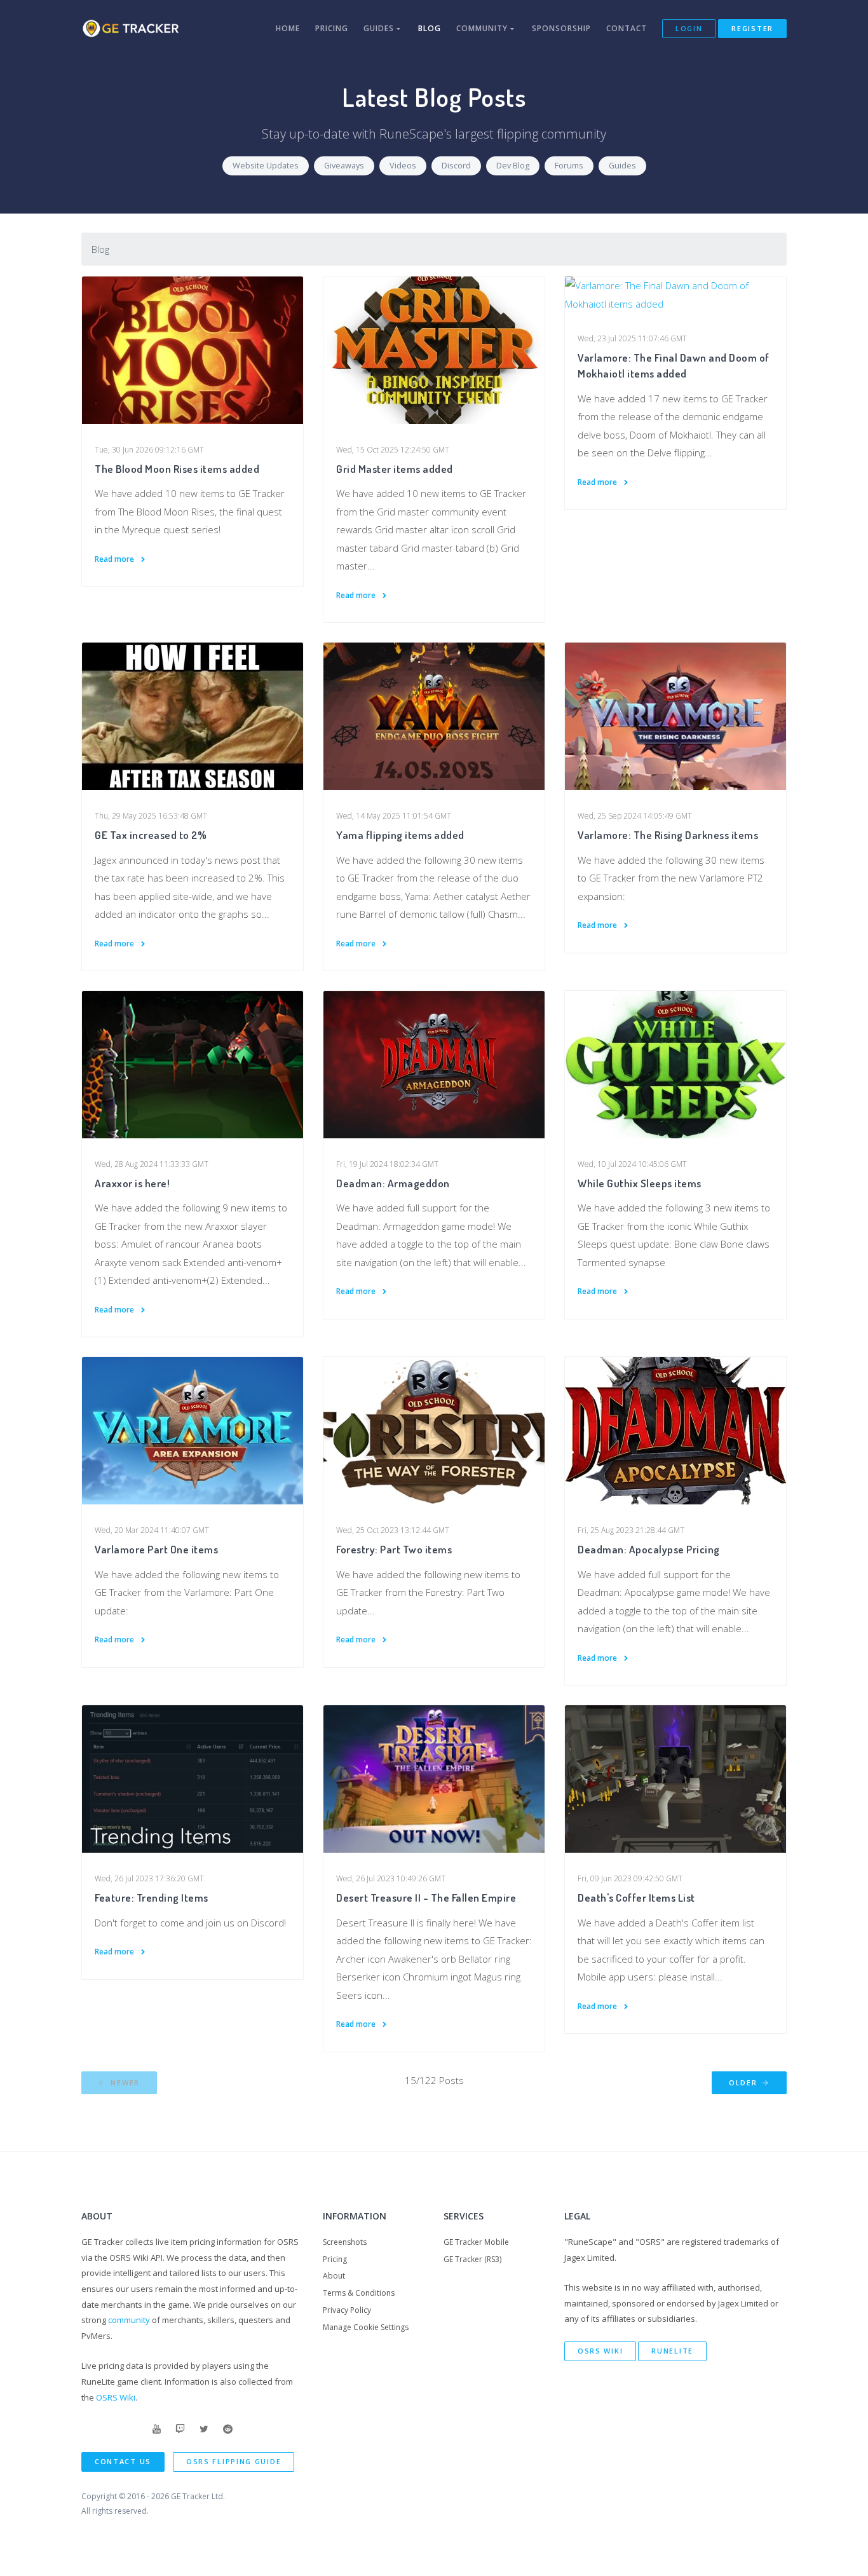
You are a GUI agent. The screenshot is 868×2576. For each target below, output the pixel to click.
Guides (380, 28)
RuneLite (672, 2351)
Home (288, 28)
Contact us (123, 2461)
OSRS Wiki (116, 2397)
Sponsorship (561, 28)
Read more (115, 559)
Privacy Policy (347, 2310)
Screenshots (345, 2242)
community (129, 2320)
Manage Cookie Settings (366, 2327)
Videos (403, 165)
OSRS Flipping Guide (234, 2461)
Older (744, 2082)
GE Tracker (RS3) (472, 2259)
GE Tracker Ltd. (198, 2496)
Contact (627, 28)
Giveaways (344, 165)
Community (483, 28)
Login (689, 28)
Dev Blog (513, 165)
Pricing (332, 28)
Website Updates (266, 165)
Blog (430, 28)
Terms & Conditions (359, 2293)
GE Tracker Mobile (476, 2242)
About (334, 2276)
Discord (456, 165)
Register (752, 28)
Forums (569, 165)
